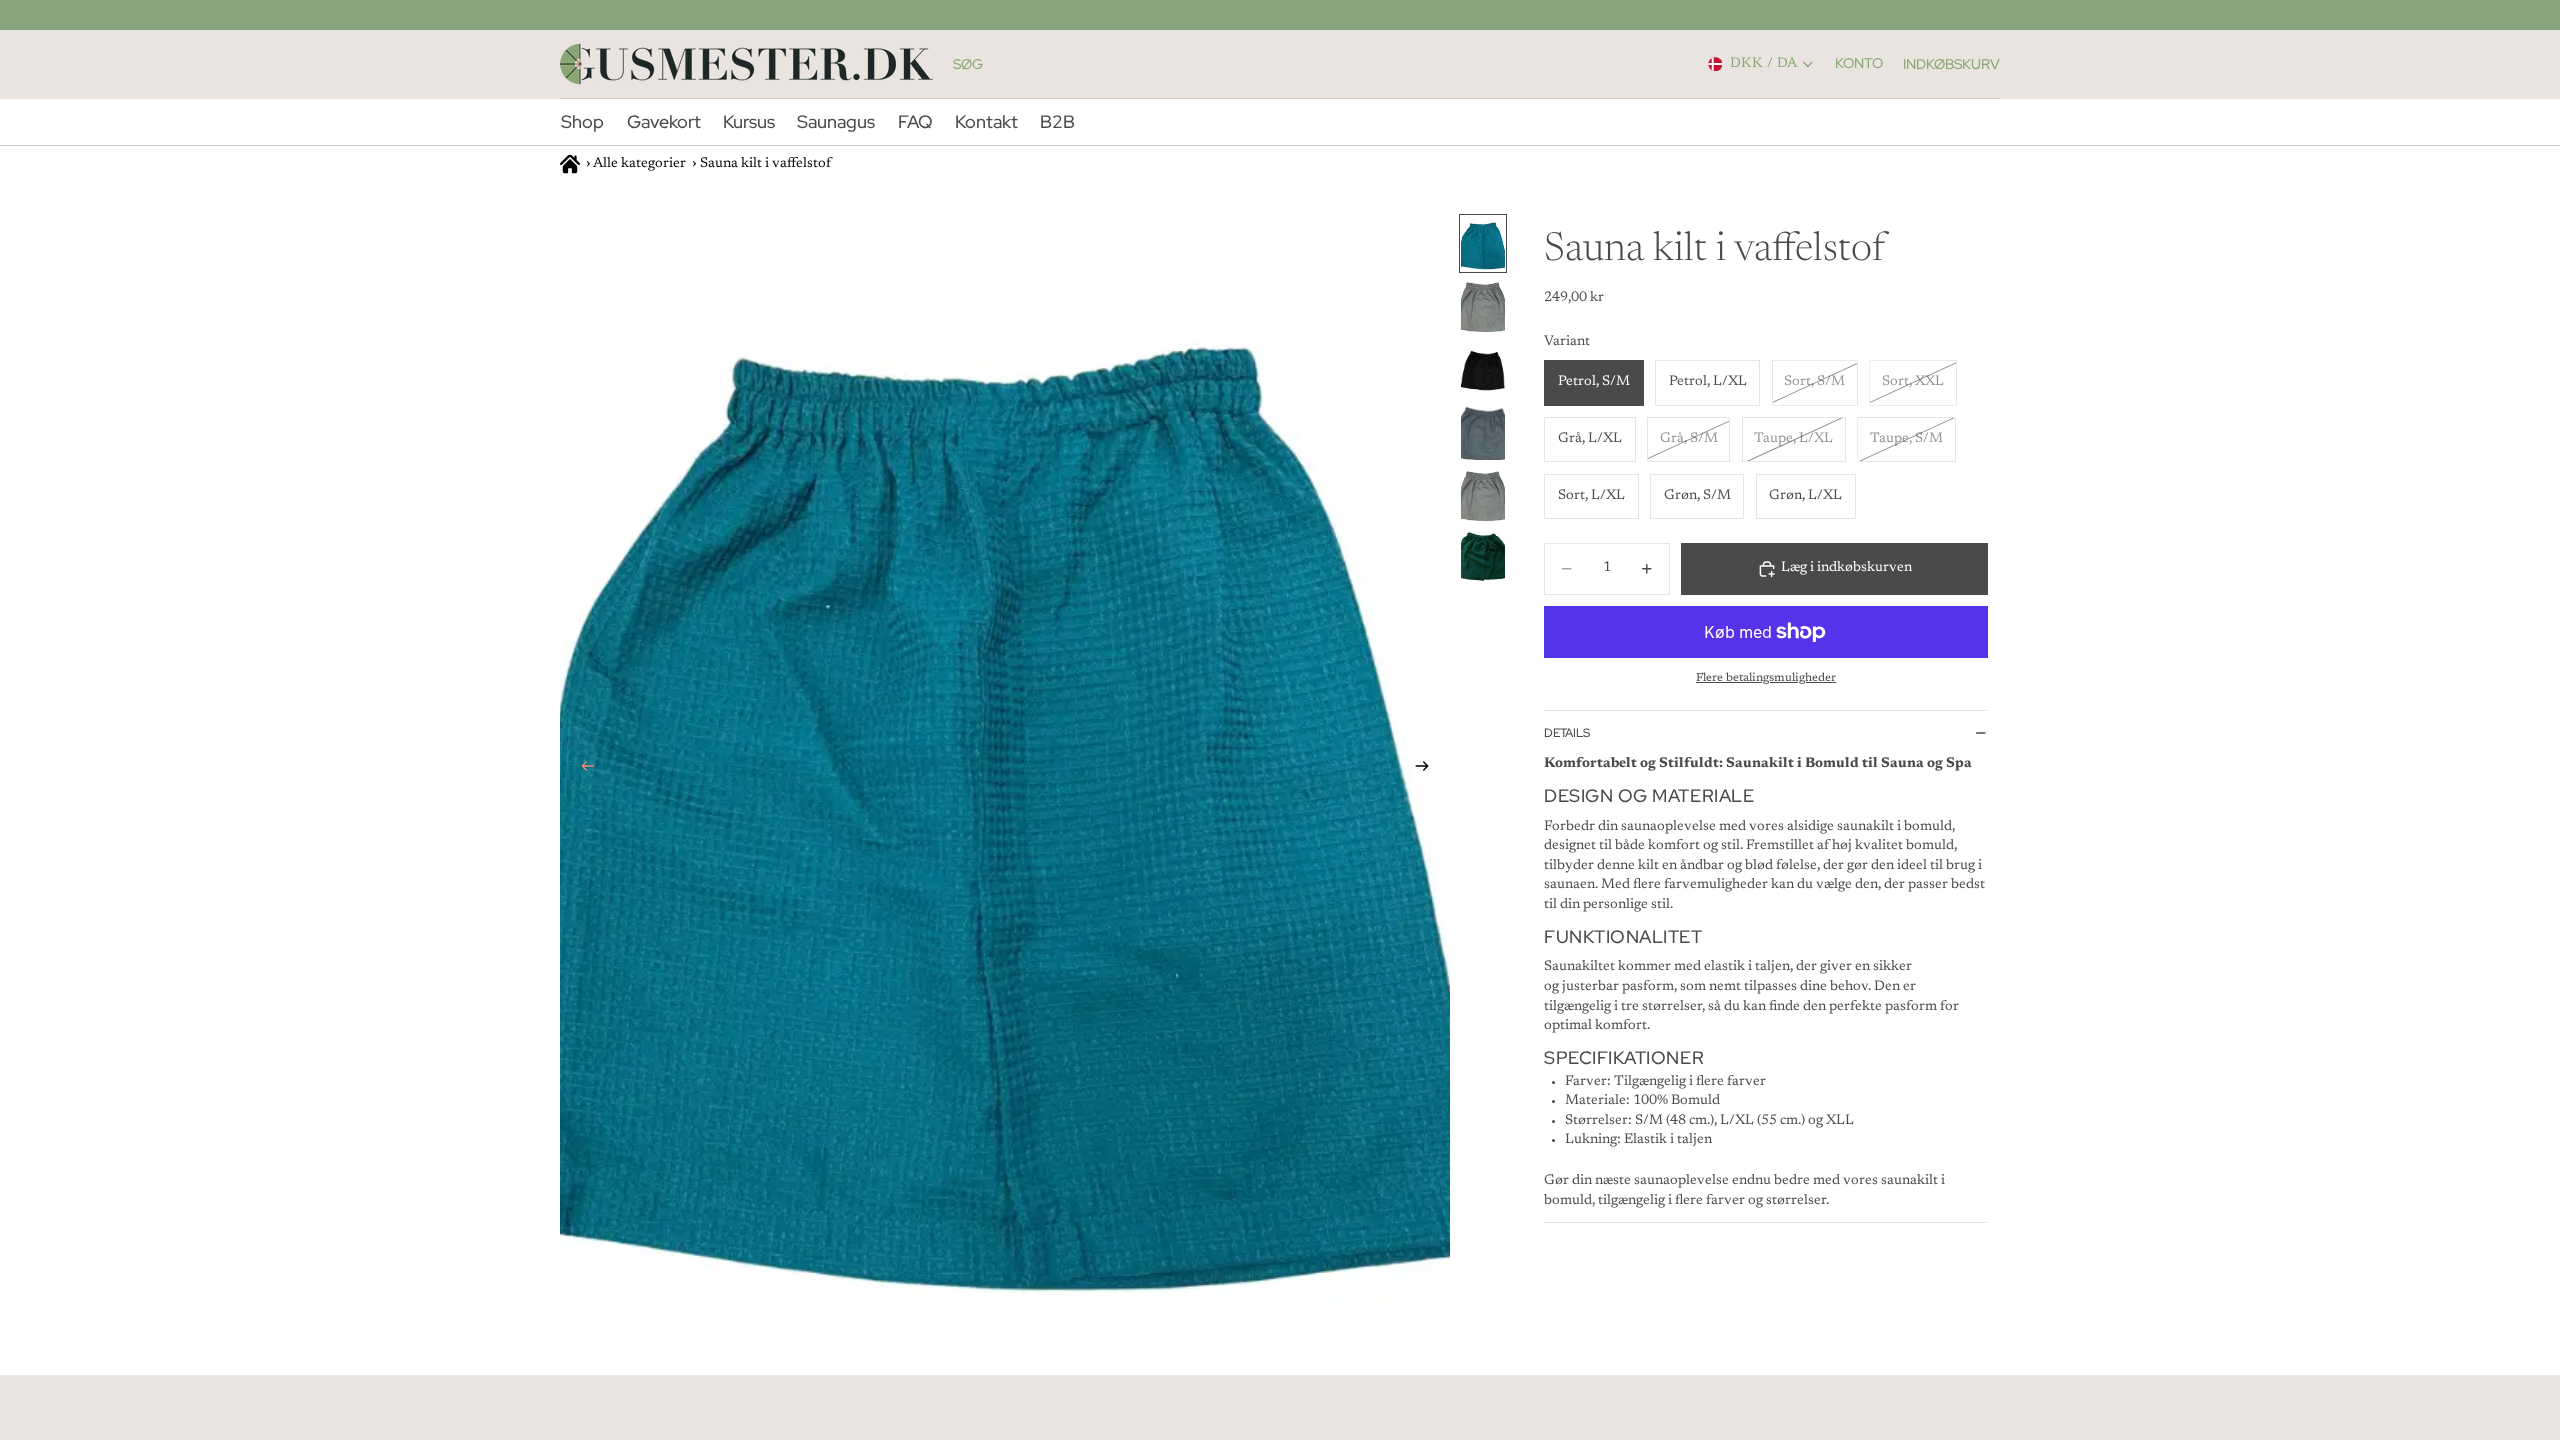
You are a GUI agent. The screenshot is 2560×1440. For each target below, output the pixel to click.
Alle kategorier (639, 164)
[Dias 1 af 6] (1483, 243)
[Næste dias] (1428, 770)
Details (1567, 733)
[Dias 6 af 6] (1483, 558)
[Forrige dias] (582, 770)
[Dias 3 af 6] (1483, 369)
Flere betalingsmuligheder (1766, 678)
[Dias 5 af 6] (1483, 495)
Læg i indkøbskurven (1846, 568)
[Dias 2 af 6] (1483, 306)
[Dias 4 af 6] (1483, 432)
